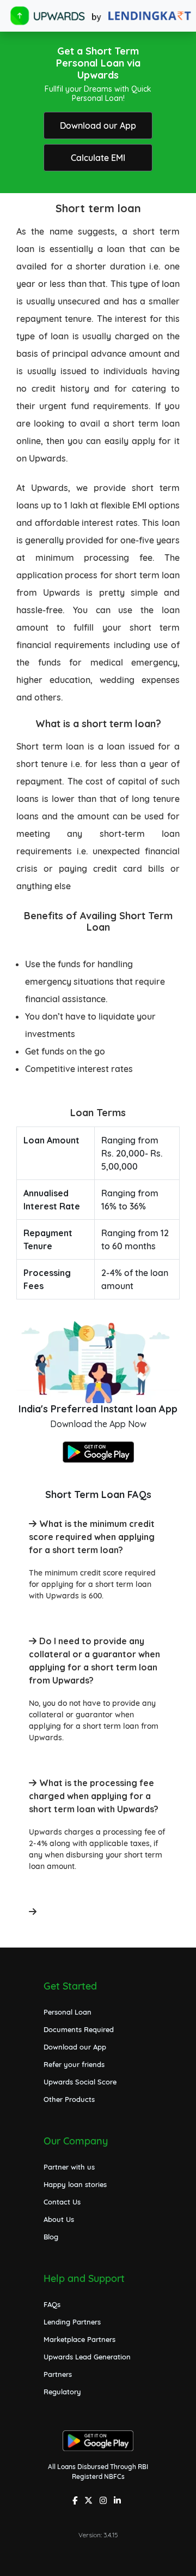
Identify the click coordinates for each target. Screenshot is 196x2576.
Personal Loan (68, 2012)
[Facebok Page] (76, 2502)
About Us (59, 2219)
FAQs (52, 2304)
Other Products (69, 2099)
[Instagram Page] (105, 2502)
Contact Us (62, 2202)
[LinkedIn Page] (119, 2502)
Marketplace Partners (79, 2339)
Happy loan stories (75, 2184)
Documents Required (79, 2029)
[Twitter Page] (90, 2502)
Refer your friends (74, 2064)
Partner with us (69, 2167)
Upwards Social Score (80, 2082)
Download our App (98, 125)
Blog (51, 2237)
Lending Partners (72, 2322)
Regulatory (62, 2392)
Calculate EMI (98, 158)
